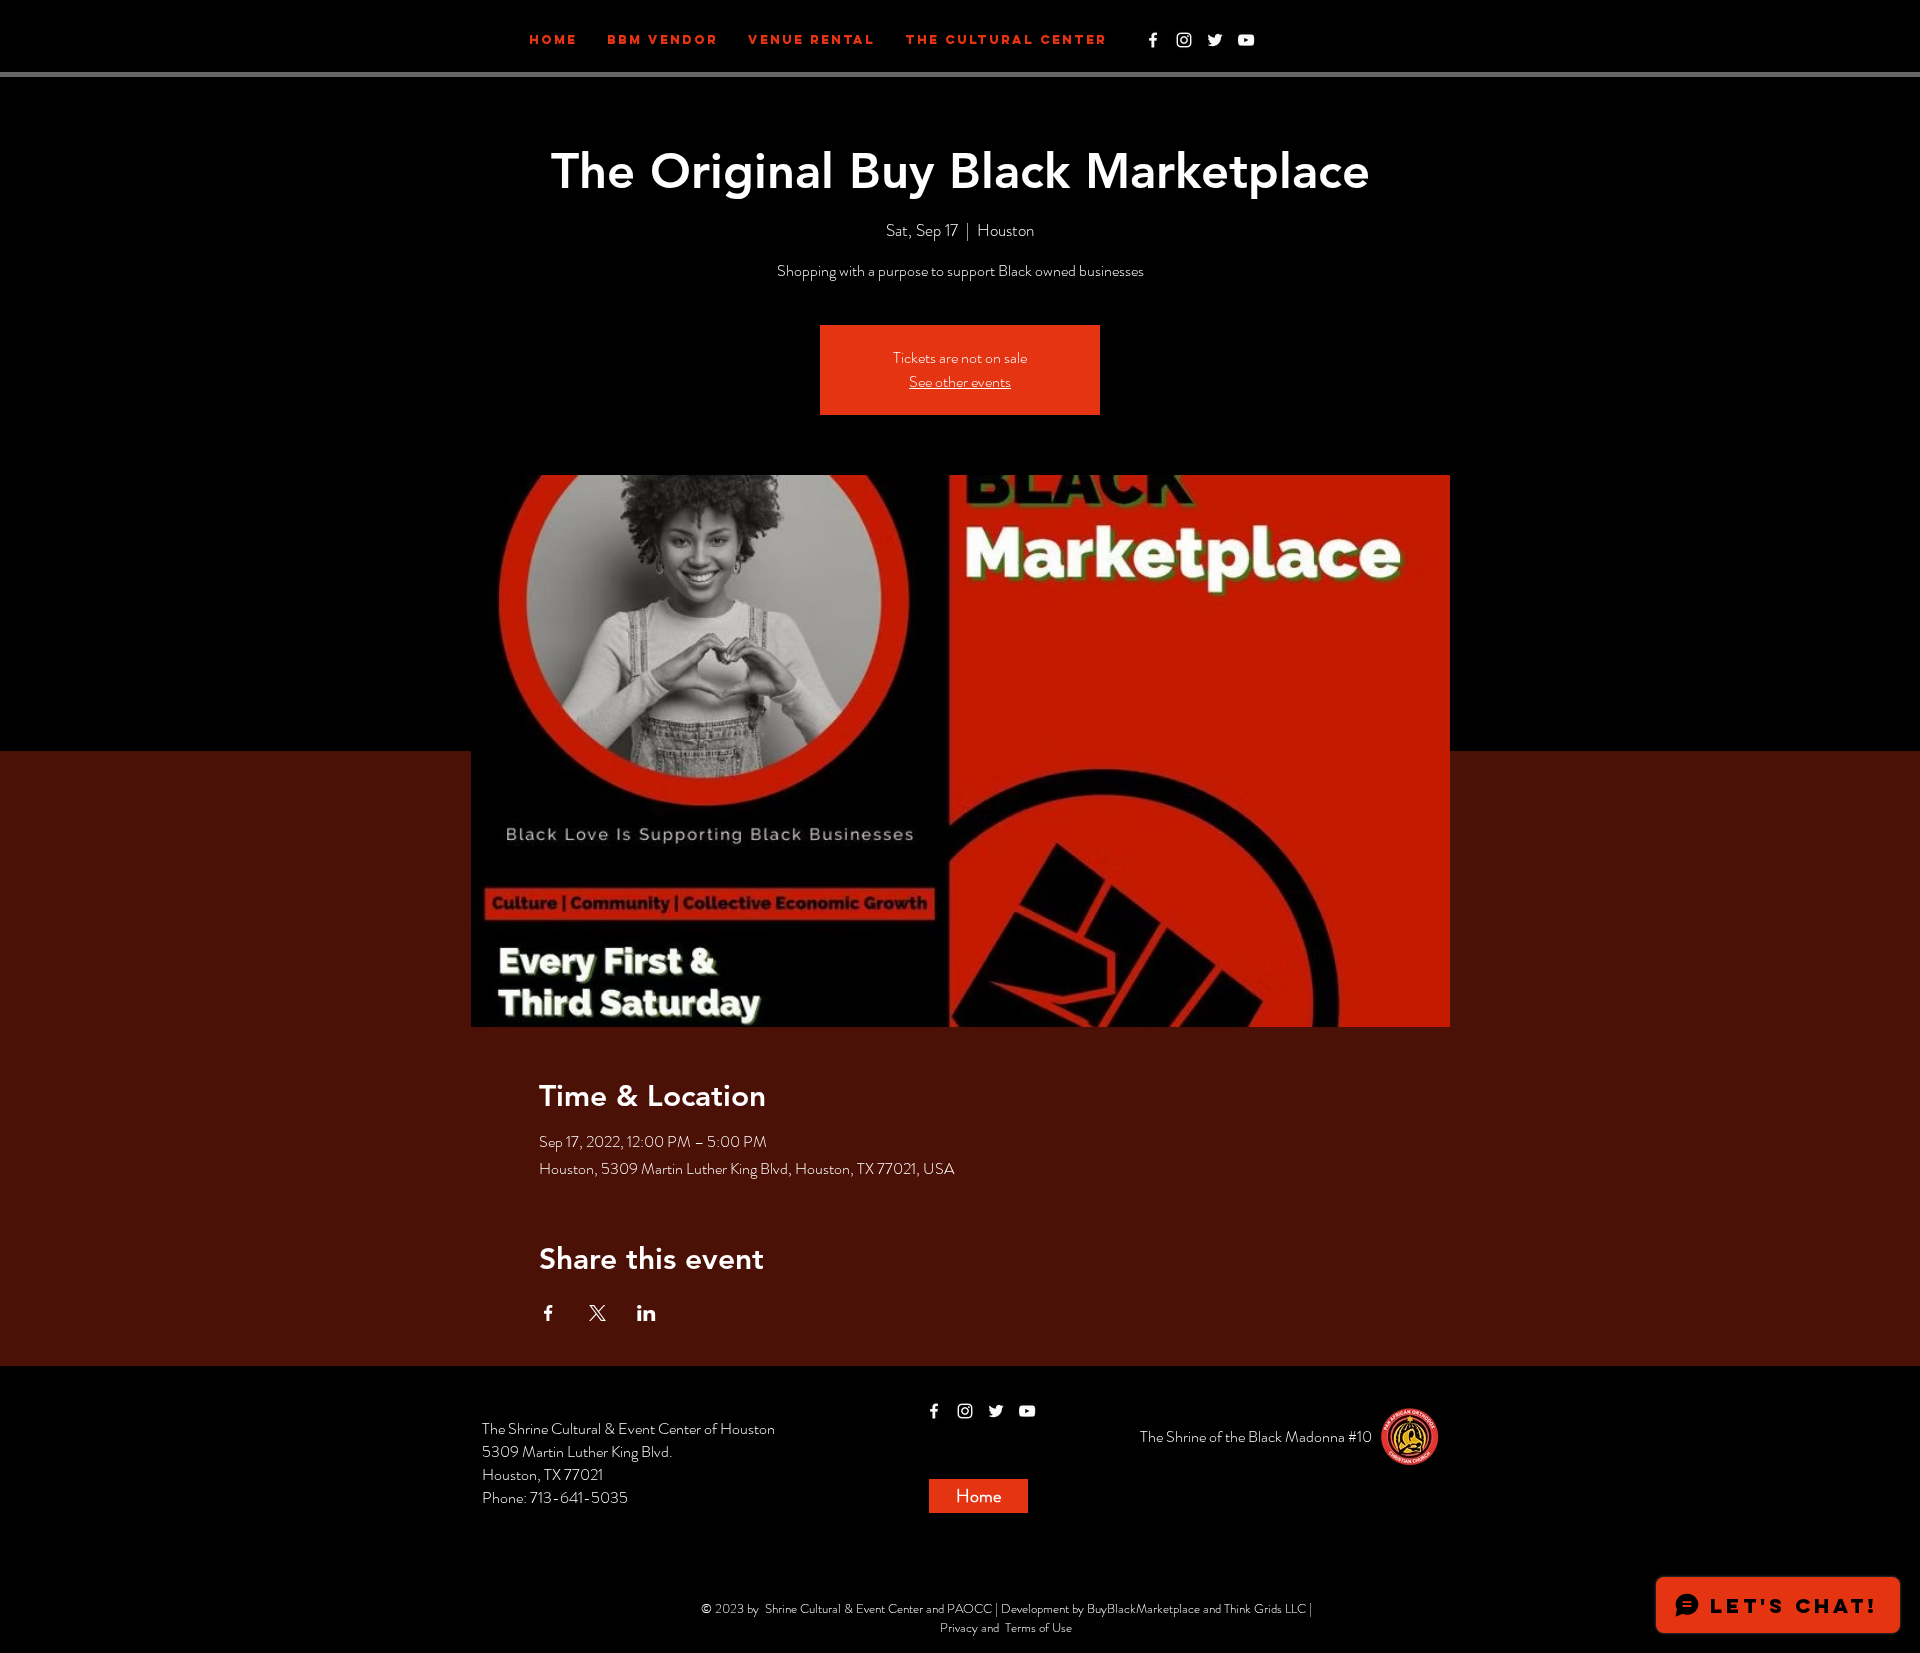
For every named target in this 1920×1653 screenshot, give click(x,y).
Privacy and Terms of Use (1006, 1627)
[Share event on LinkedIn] (646, 1313)
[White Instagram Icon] (1184, 40)
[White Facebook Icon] (1153, 40)
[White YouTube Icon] (1246, 40)
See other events (960, 381)
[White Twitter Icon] (1215, 40)
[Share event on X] (597, 1313)
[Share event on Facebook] (548, 1313)
